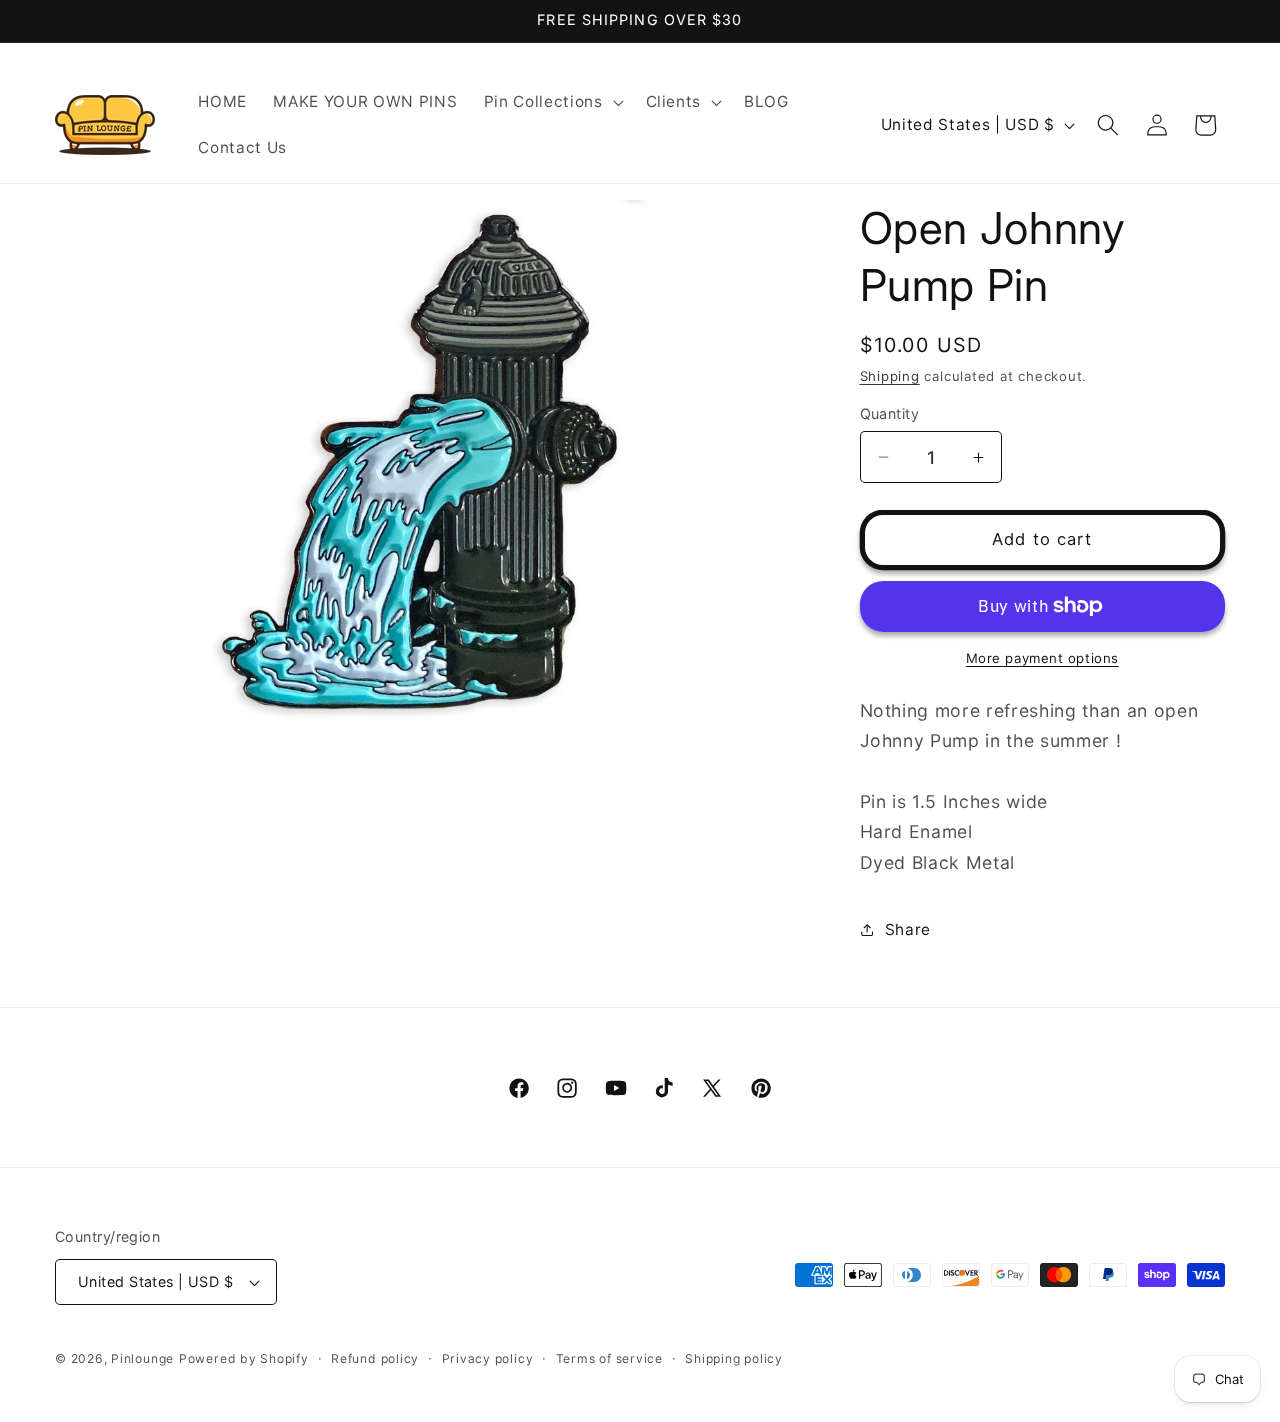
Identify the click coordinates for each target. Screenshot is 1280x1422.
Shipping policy (734, 1358)
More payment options (1042, 658)
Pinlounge (142, 1358)
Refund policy (375, 1358)
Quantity (890, 413)
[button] (552, 102)
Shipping (890, 376)
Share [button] (908, 929)
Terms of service (609, 1358)
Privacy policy (488, 1358)
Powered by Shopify (244, 1358)
